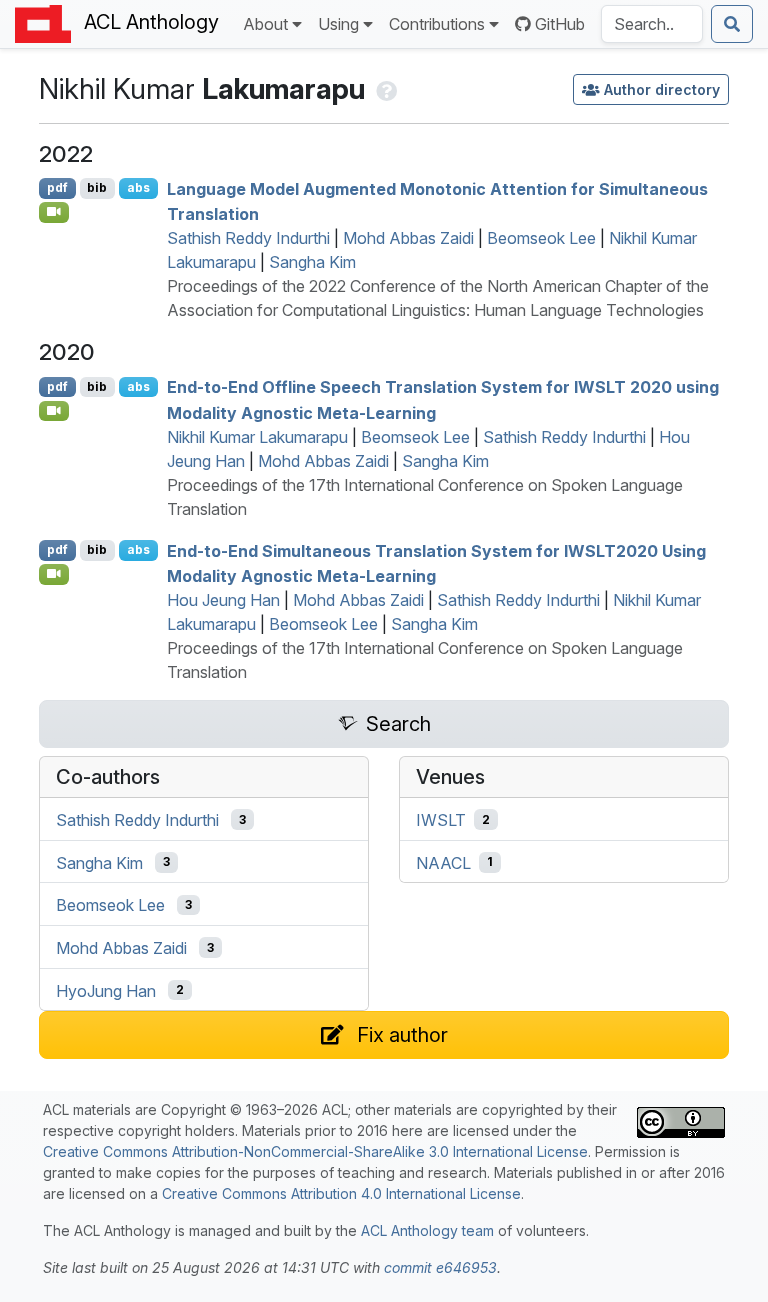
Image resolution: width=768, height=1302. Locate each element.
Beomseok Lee (541, 238)
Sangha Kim (312, 262)
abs (138, 187)
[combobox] (652, 24)
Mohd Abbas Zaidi (408, 238)
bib (97, 187)
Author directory (662, 89)
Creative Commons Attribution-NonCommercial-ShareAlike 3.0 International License (315, 1151)
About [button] (265, 24)
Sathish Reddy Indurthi (248, 238)
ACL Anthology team (427, 1230)
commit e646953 (440, 1267)
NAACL (443, 862)
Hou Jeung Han (223, 600)
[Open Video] (54, 212)
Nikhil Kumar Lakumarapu (257, 437)
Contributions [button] (437, 24)
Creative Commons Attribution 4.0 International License (341, 1193)
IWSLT (441, 820)
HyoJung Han (106, 990)
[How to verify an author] (384, 89)
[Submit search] (732, 24)
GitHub (560, 24)
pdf (57, 187)
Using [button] (338, 24)
